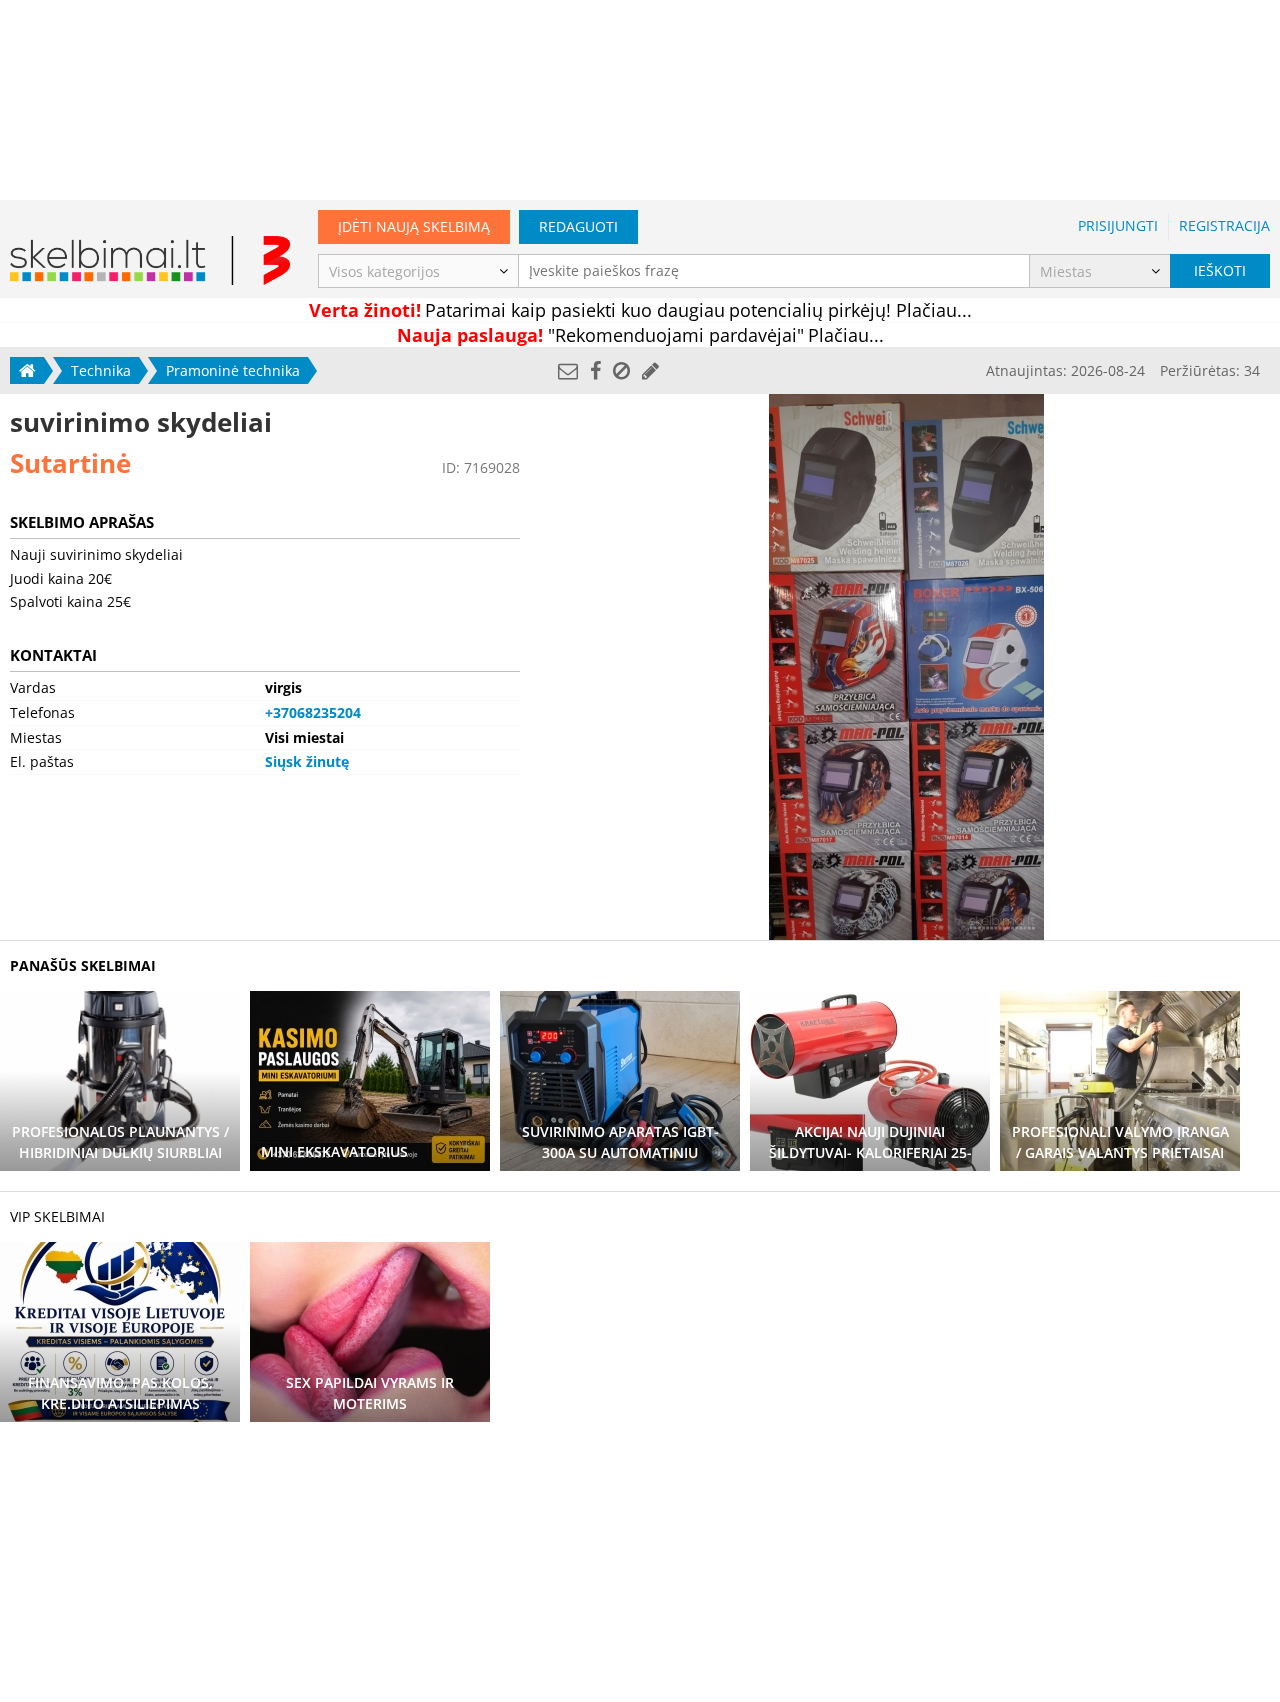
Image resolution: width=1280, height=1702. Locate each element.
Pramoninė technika (233, 370)
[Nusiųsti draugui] (568, 370)
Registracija (1224, 225)
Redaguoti (578, 226)
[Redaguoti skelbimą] (650, 370)
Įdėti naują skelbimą (414, 226)
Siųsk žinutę (307, 761)
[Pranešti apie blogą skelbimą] (621, 370)
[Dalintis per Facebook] (595, 370)
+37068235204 (313, 712)
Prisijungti (1118, 225)
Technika (101, 370)
